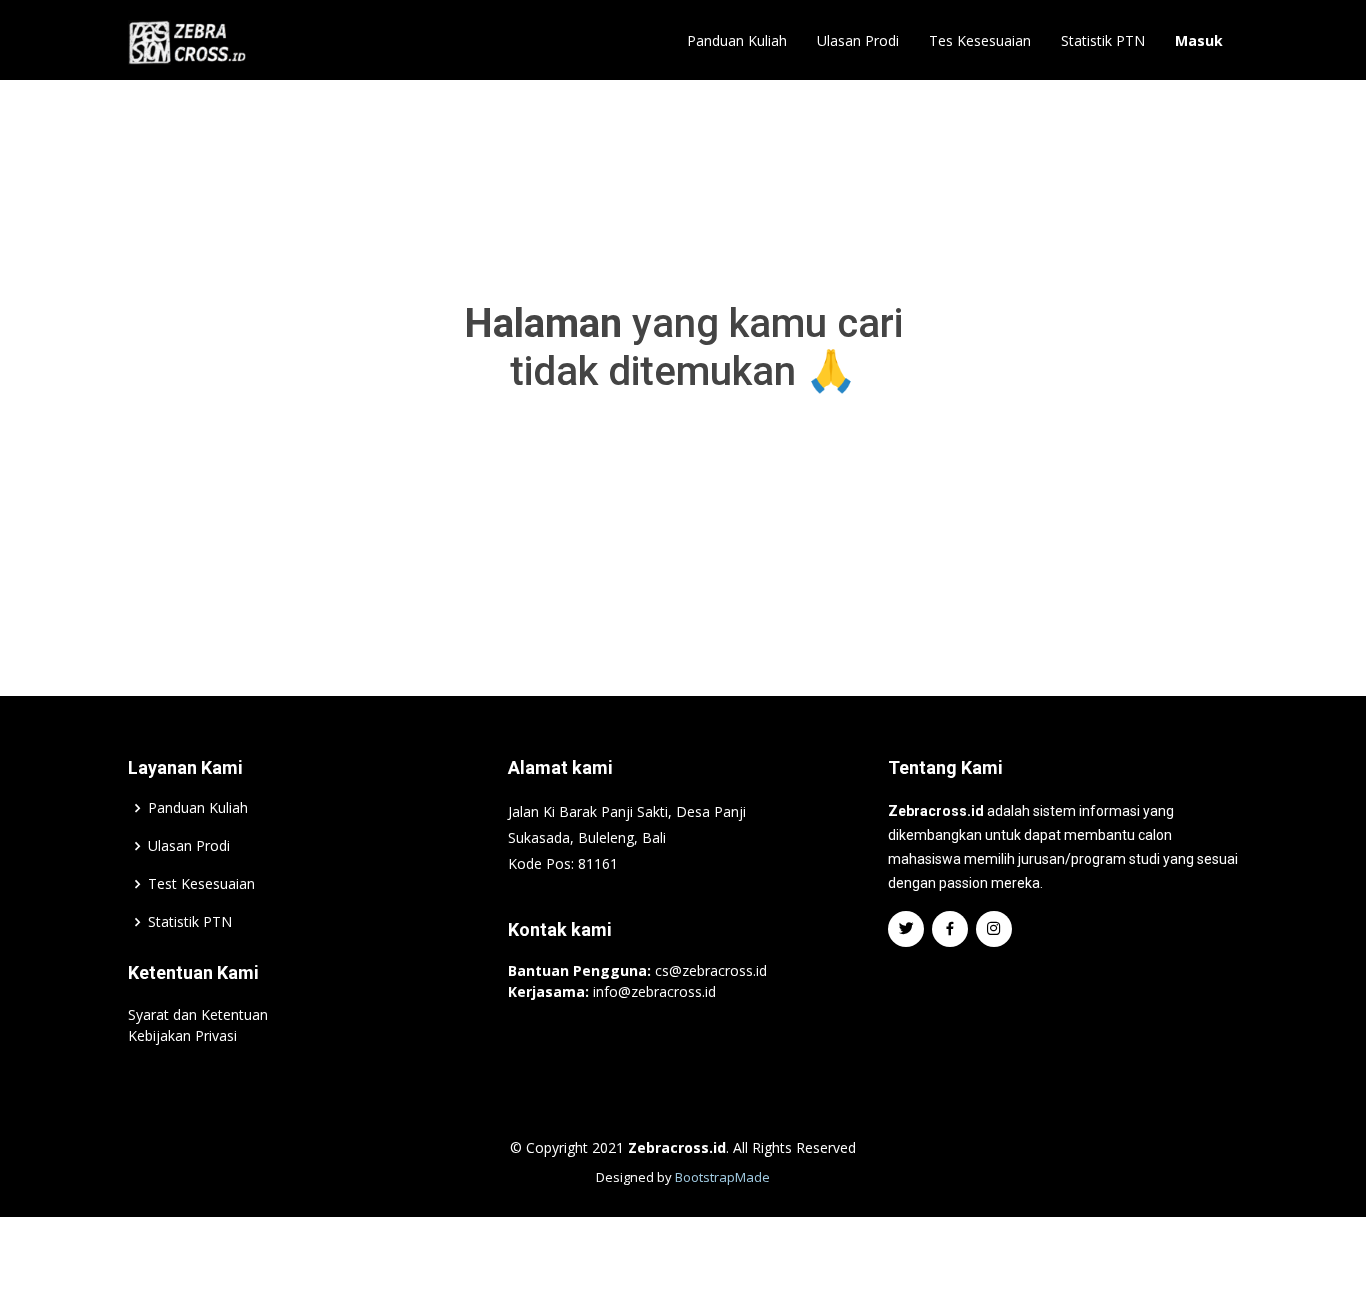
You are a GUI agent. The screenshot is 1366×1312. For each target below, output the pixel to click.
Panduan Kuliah (737, 40)
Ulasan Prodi (858, 40)
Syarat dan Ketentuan (198, 1014)
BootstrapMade (722, 1177)
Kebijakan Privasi (182, 1035)
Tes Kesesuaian (980, 40)
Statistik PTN (1103, 40)
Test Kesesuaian (201, 884)
